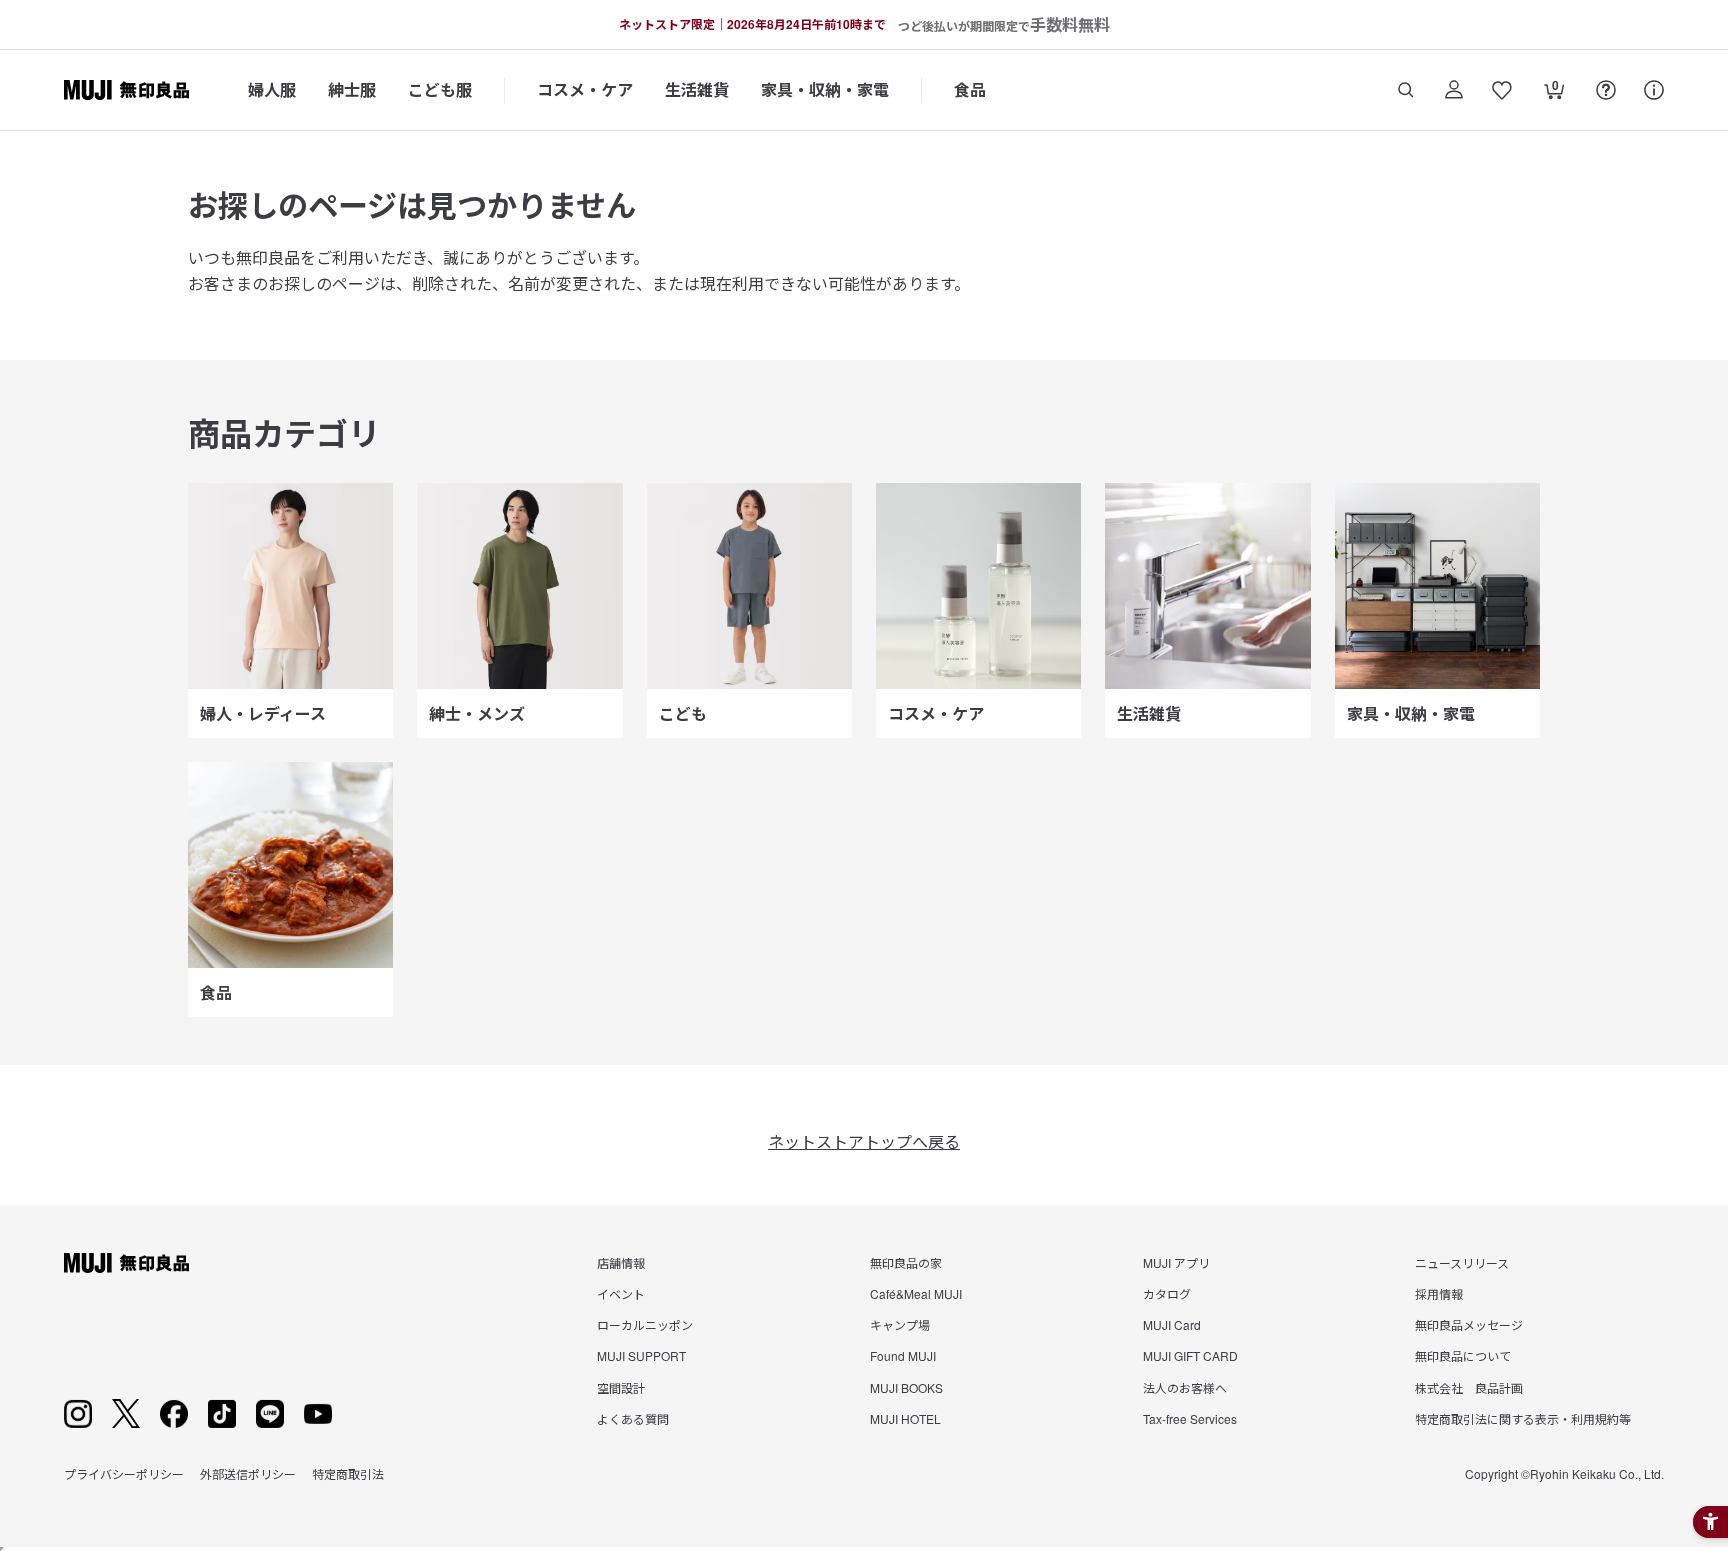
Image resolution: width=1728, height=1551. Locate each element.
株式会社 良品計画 (1469, 1387)
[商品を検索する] (1406, 90)
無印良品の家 (906, 1262)
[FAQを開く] (1606, 90)
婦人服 (272, 89)
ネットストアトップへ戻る (864, 1141)
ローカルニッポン (645, 1324)
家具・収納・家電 (825, 89)
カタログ (1167, 1293)
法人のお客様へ (1185, 1387)
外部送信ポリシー (248, 1473)
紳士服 (352, 89)
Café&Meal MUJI (916, 1293)
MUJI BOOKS (906, 1387)
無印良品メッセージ (1469, 1324)
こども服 (440, 89)
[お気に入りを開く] (1502, 90)
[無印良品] (126, 1263)
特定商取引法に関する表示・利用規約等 (1523, 1418)
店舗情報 (621, 1262)
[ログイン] (1454, 90)
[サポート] (1654, 90)
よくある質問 (633, 1418)
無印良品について (1463, 1355)
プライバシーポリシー (124, 1473)
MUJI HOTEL (905, 1418)
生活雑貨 (697, 89)
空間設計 (621, 1387)
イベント (621, 1293)
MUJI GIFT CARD (1190, 1355)
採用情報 (1439, 1293)
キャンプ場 (900, 1324)
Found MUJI (903, 1355)
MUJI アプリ (1176, 1262)
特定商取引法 (348, 1473)
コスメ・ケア (585, 89)
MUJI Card (1172, 1324)
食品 (970, 89)
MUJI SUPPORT (641, 1355)
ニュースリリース (1462, 1262)
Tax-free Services (1190, 1418)
